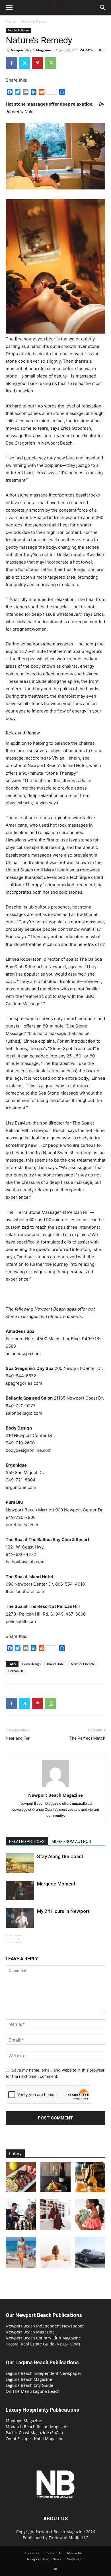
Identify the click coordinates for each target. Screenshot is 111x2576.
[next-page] (18, 1939)
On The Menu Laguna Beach (33, 2391)
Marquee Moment (56, 1884)
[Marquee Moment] (20, 1890)
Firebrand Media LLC (68, 2538)
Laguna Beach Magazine (29, 2379)
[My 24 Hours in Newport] (20, 1918)
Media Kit (75, 2553)
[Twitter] (24, 63)
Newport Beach (82, 1664)
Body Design (31, 1664)
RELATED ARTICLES (27, 1842)
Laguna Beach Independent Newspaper (44, 2373)
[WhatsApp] (51, 63)
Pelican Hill (16, 1671)
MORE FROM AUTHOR (71, 1842)
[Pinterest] (38, 63)
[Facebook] (11, 63)
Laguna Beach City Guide (29, 2385)
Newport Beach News (44, 2559)
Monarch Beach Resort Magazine (37, 2427)
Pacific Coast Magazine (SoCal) (34, 2433)
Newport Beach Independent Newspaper (45, 2326)
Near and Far (18, 1738)
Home (11, 21)
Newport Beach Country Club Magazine (43, 2338)
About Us (32, 2553)
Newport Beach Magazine (31, 50)
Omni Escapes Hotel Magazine (35, 2439)
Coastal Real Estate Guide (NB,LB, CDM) (43, 2344)
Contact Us (53, 2553)
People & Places (33, 21)
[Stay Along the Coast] (20, 1863)
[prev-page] (9, 1939)
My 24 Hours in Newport (63, 1911)
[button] (9, 8)
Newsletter (75, 2559)
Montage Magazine (24, 2421)
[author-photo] (55, 1787)
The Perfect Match (87, 1738)
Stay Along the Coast (60, 1856)
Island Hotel (56, 1664)
